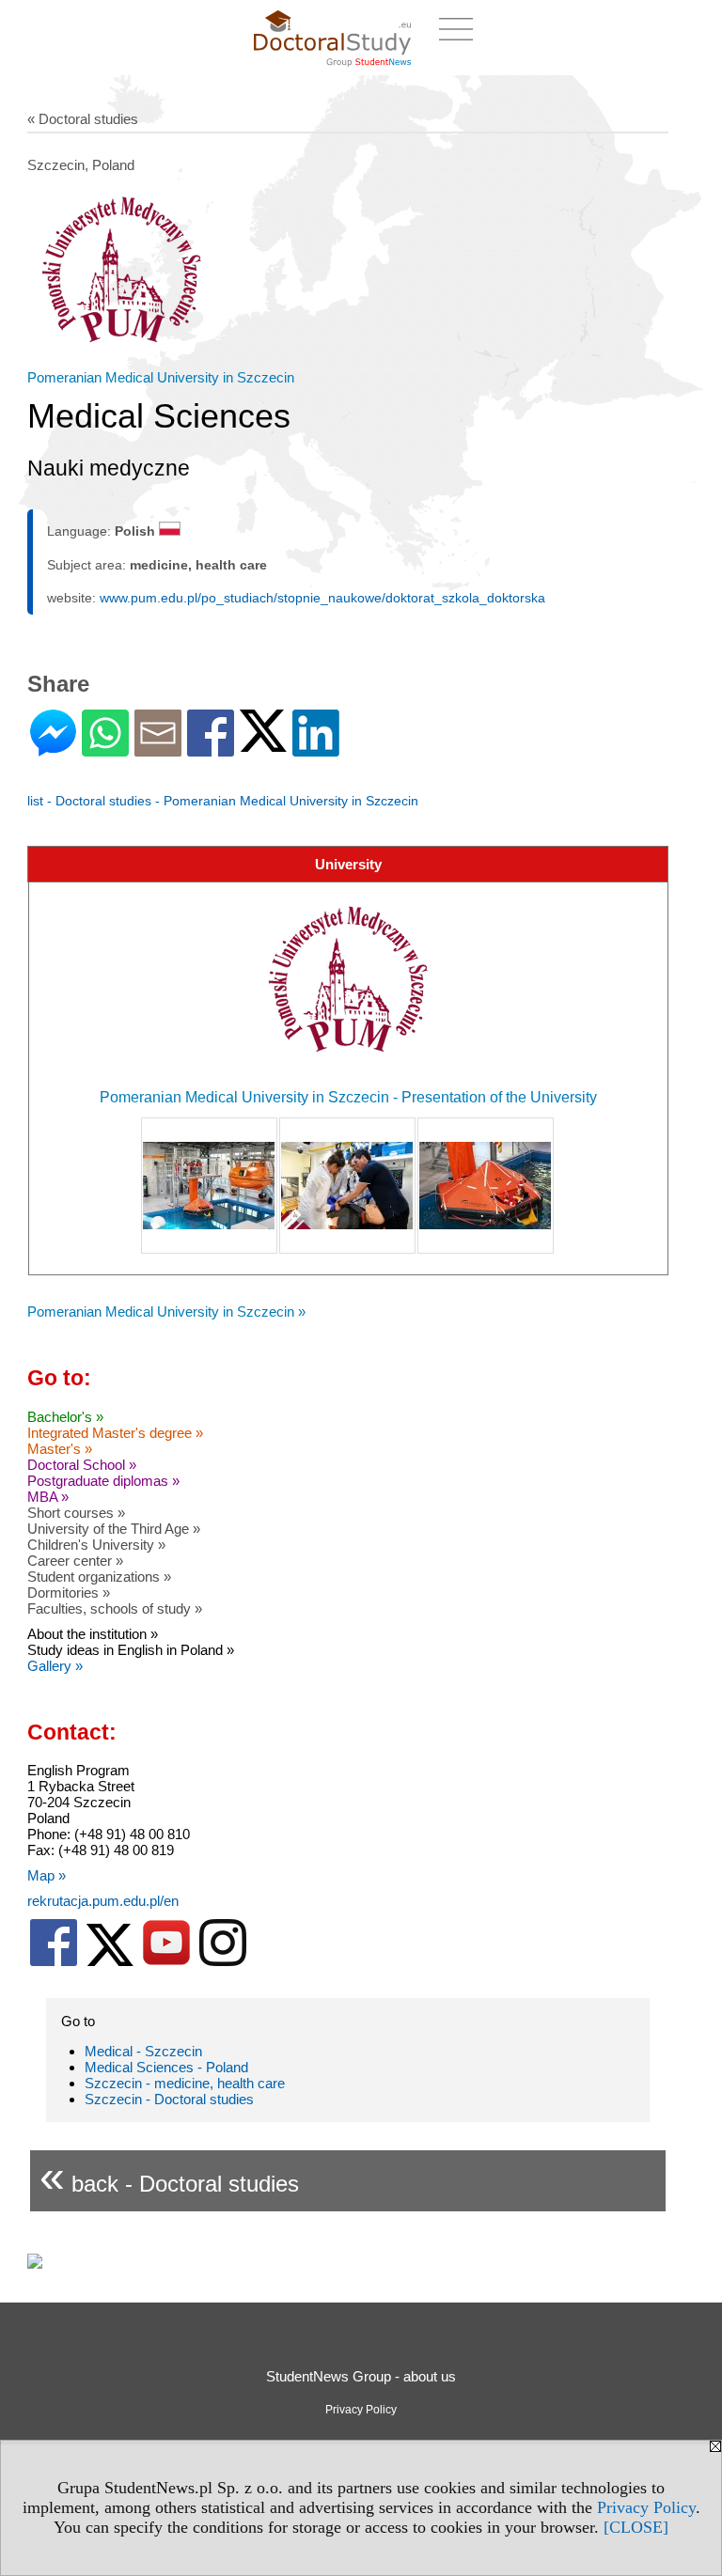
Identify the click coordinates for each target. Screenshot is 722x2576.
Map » (47, 1875)
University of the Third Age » (114, 1529)
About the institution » (93, 1634)
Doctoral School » (82, 1465)
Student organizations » (99, 1577)
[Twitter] (263, 744)
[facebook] (54, 1962)
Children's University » (96, 1545)
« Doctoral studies (83, 119)
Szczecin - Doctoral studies (169, 2099)
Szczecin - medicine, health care (185, 2083)
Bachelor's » (65, 1417)
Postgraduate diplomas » (103, 1481)
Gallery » (55, 1666)
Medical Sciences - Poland (166, 2067)
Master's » (60, 1449)
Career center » (75, 1561)
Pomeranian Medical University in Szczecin (161, 377)
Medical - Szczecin (143, 2051)
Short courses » (76, 1513)
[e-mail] (158, 749)
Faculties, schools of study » (115, 1608)
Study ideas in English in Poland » (131, 1650)
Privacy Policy (646, 2507)
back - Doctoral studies (169, 2176)
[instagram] (223, 1962)
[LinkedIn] (316, 749)
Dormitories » (69, 1592)
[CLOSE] (636, 2527)
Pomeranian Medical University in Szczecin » (166, 1311)
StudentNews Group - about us (361, 2376)
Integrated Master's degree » (115, 1433)
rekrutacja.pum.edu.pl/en (103, 1901)
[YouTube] (166, 1962)
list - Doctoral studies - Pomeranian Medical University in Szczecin (223, 801)
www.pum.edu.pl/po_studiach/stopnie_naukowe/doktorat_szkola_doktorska (322, 598)
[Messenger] (53, 749)
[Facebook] (211, 749)
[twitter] (110, 1962)
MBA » (48, 1497)
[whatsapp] (105, 749)
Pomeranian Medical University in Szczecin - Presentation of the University (348, 1097)
